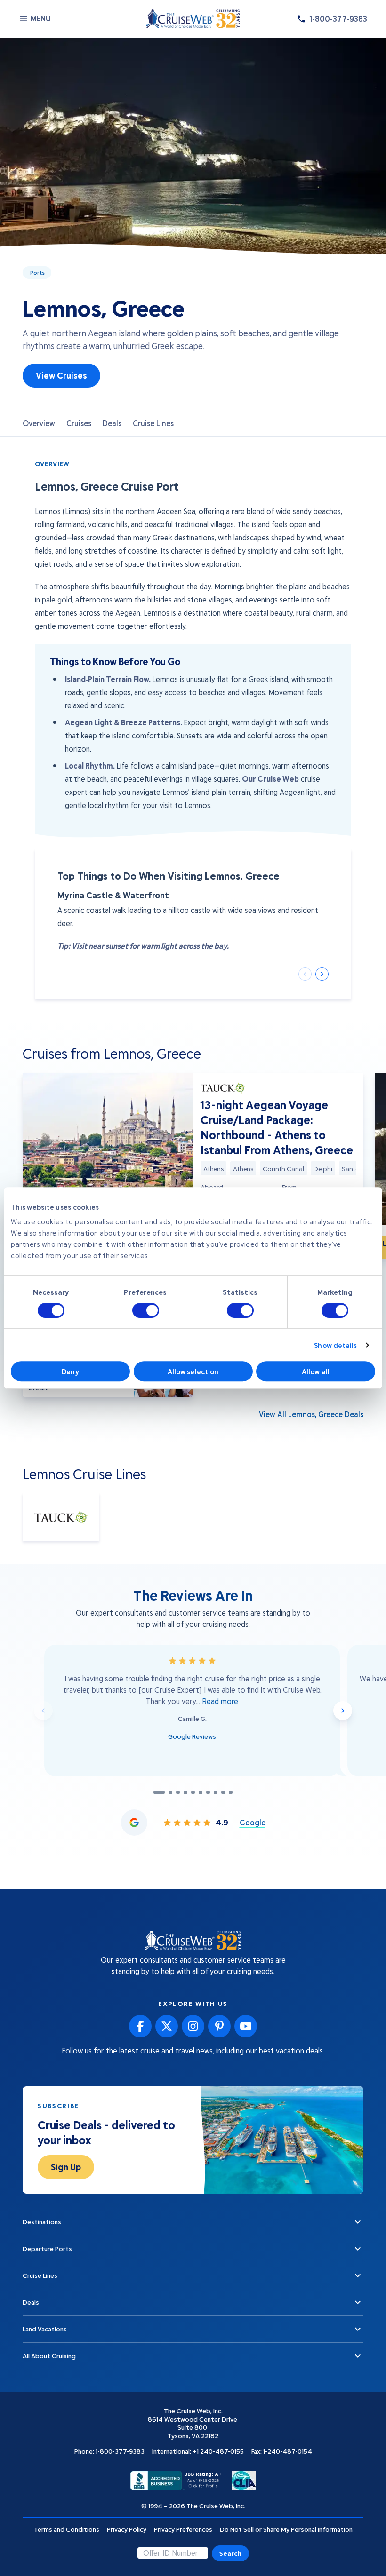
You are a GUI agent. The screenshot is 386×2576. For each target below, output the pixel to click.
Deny (70, 1371)
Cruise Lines (153, 423)
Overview (39, 423)
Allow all (316, 1371)
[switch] (146, 1310)
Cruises (79, 423)
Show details (335, 1345)
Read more (220, 1701)
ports (37, 272)
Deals (112, 423)
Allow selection (193, 1371)
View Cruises (61, 375)
